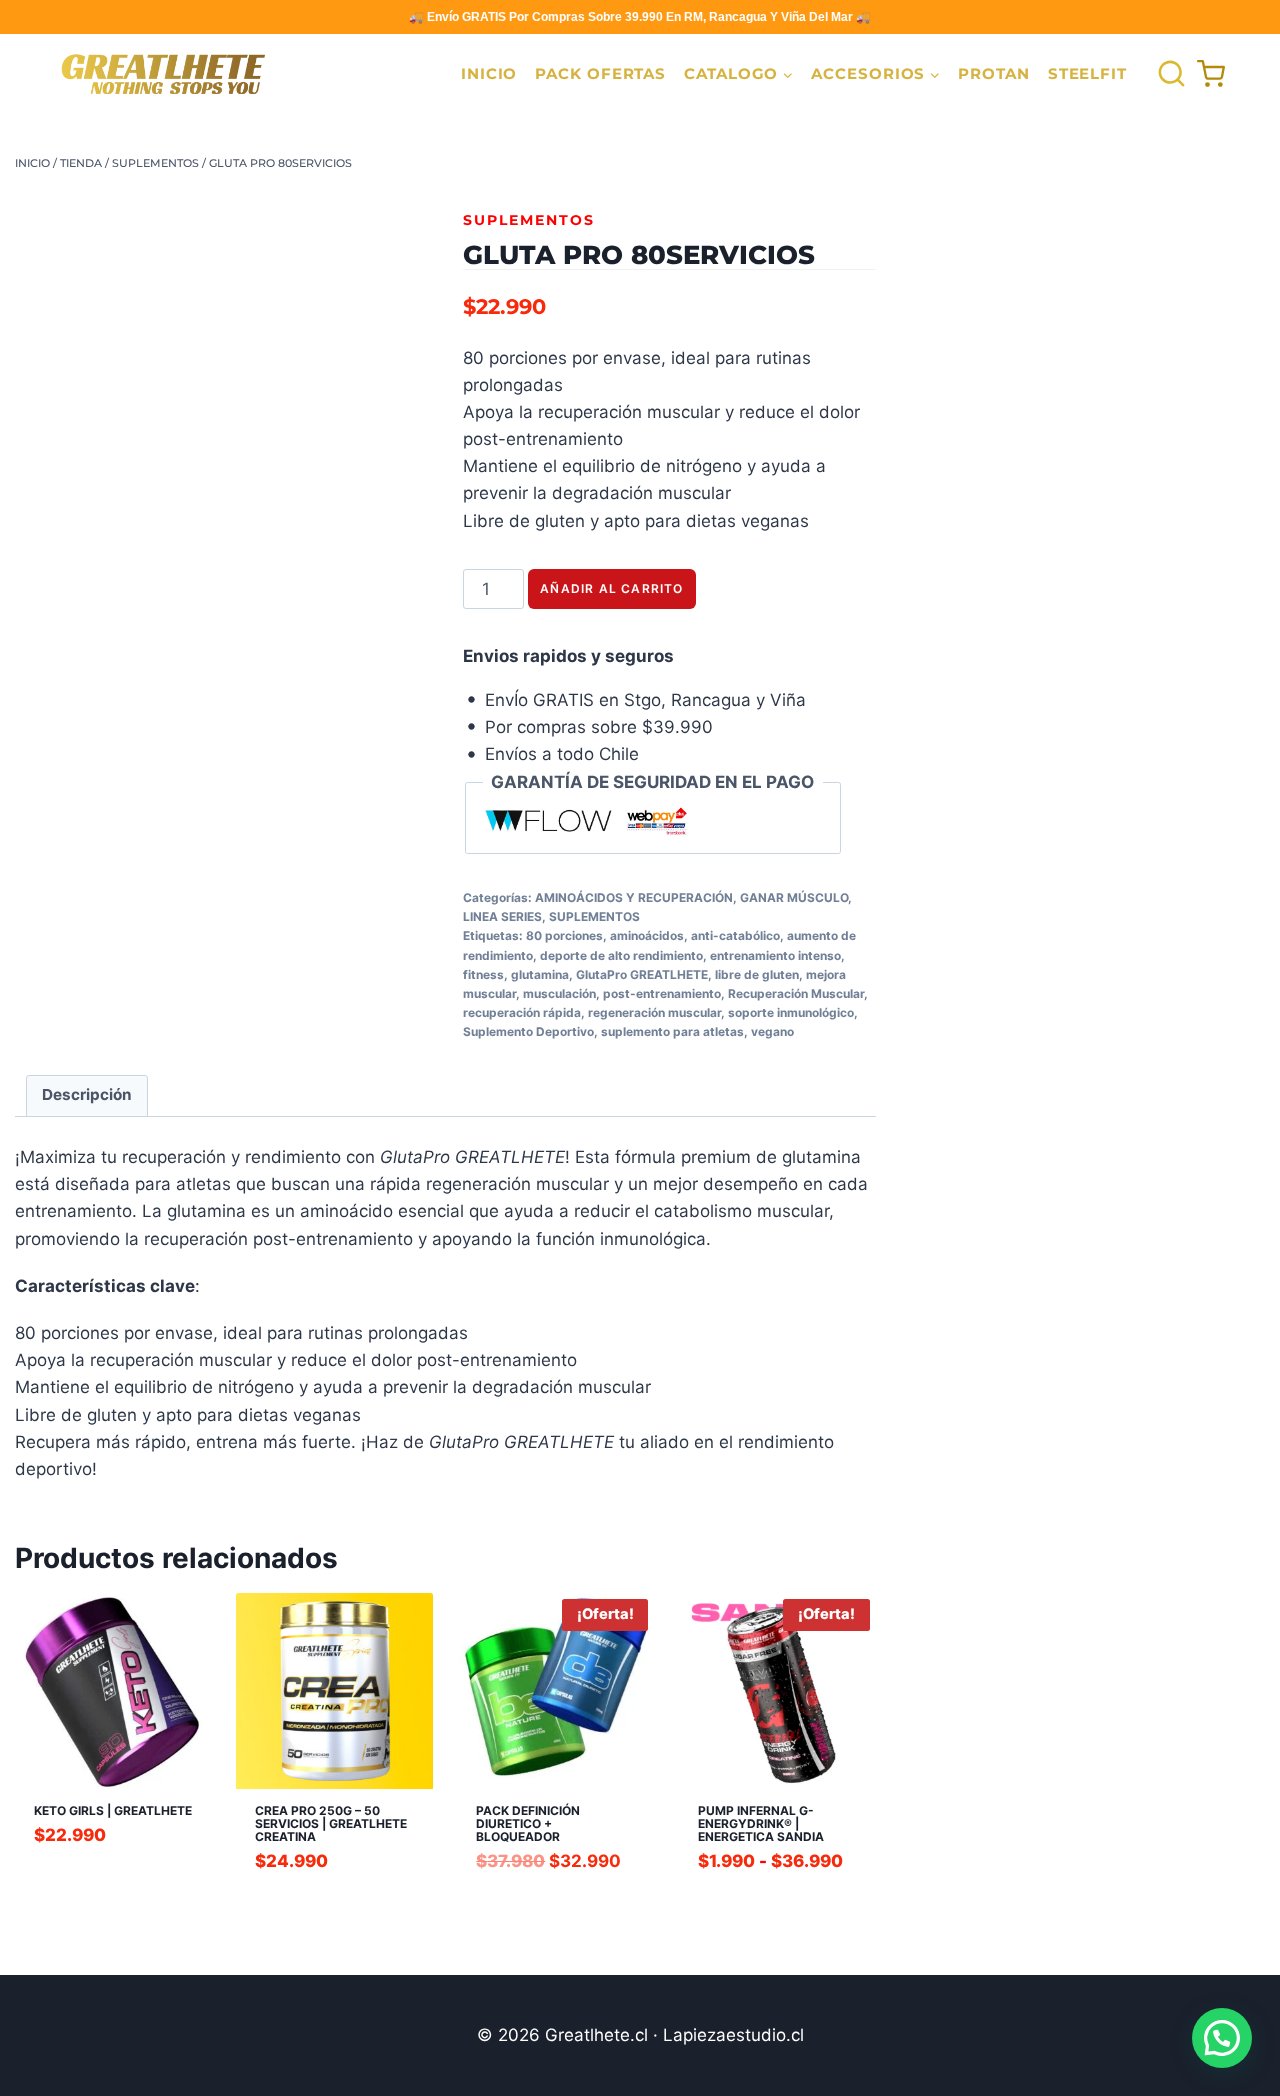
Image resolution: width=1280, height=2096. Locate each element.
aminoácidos (647, 935)
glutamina (540, 974)
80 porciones (564, 935)
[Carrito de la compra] (1211, 74)
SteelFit (1087, 73)
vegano (772, 1031)
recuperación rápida (522, 1012)
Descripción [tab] (87, 1094)
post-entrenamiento (662, 993)
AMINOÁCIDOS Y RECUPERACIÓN (634, 897)
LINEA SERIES (502, 916)
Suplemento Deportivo (528, 1031)
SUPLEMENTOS (529, 220)
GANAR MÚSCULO (794, 897)
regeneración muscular (654, 1012)
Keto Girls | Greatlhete (113, 1810)
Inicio (489, 73)
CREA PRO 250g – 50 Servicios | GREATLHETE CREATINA (331, 1823)
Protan (993, 73)
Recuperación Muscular (796, 993)
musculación (559, 993)
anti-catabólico (735, 935)
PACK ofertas (600, 73)
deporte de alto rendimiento (621, 955)
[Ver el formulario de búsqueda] (1166, 74)
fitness (483, 974)
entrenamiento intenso (775, 955)
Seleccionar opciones (777, 1897)
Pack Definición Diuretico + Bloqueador (528, 1823)
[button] (1222, 2038)
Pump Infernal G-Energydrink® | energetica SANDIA (761, 1823)
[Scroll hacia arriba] (71, 2061)
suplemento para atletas (672, 1031)
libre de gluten (757, 974)
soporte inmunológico (791, 1012)
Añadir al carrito (611, 588)
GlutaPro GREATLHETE (642, 974)
